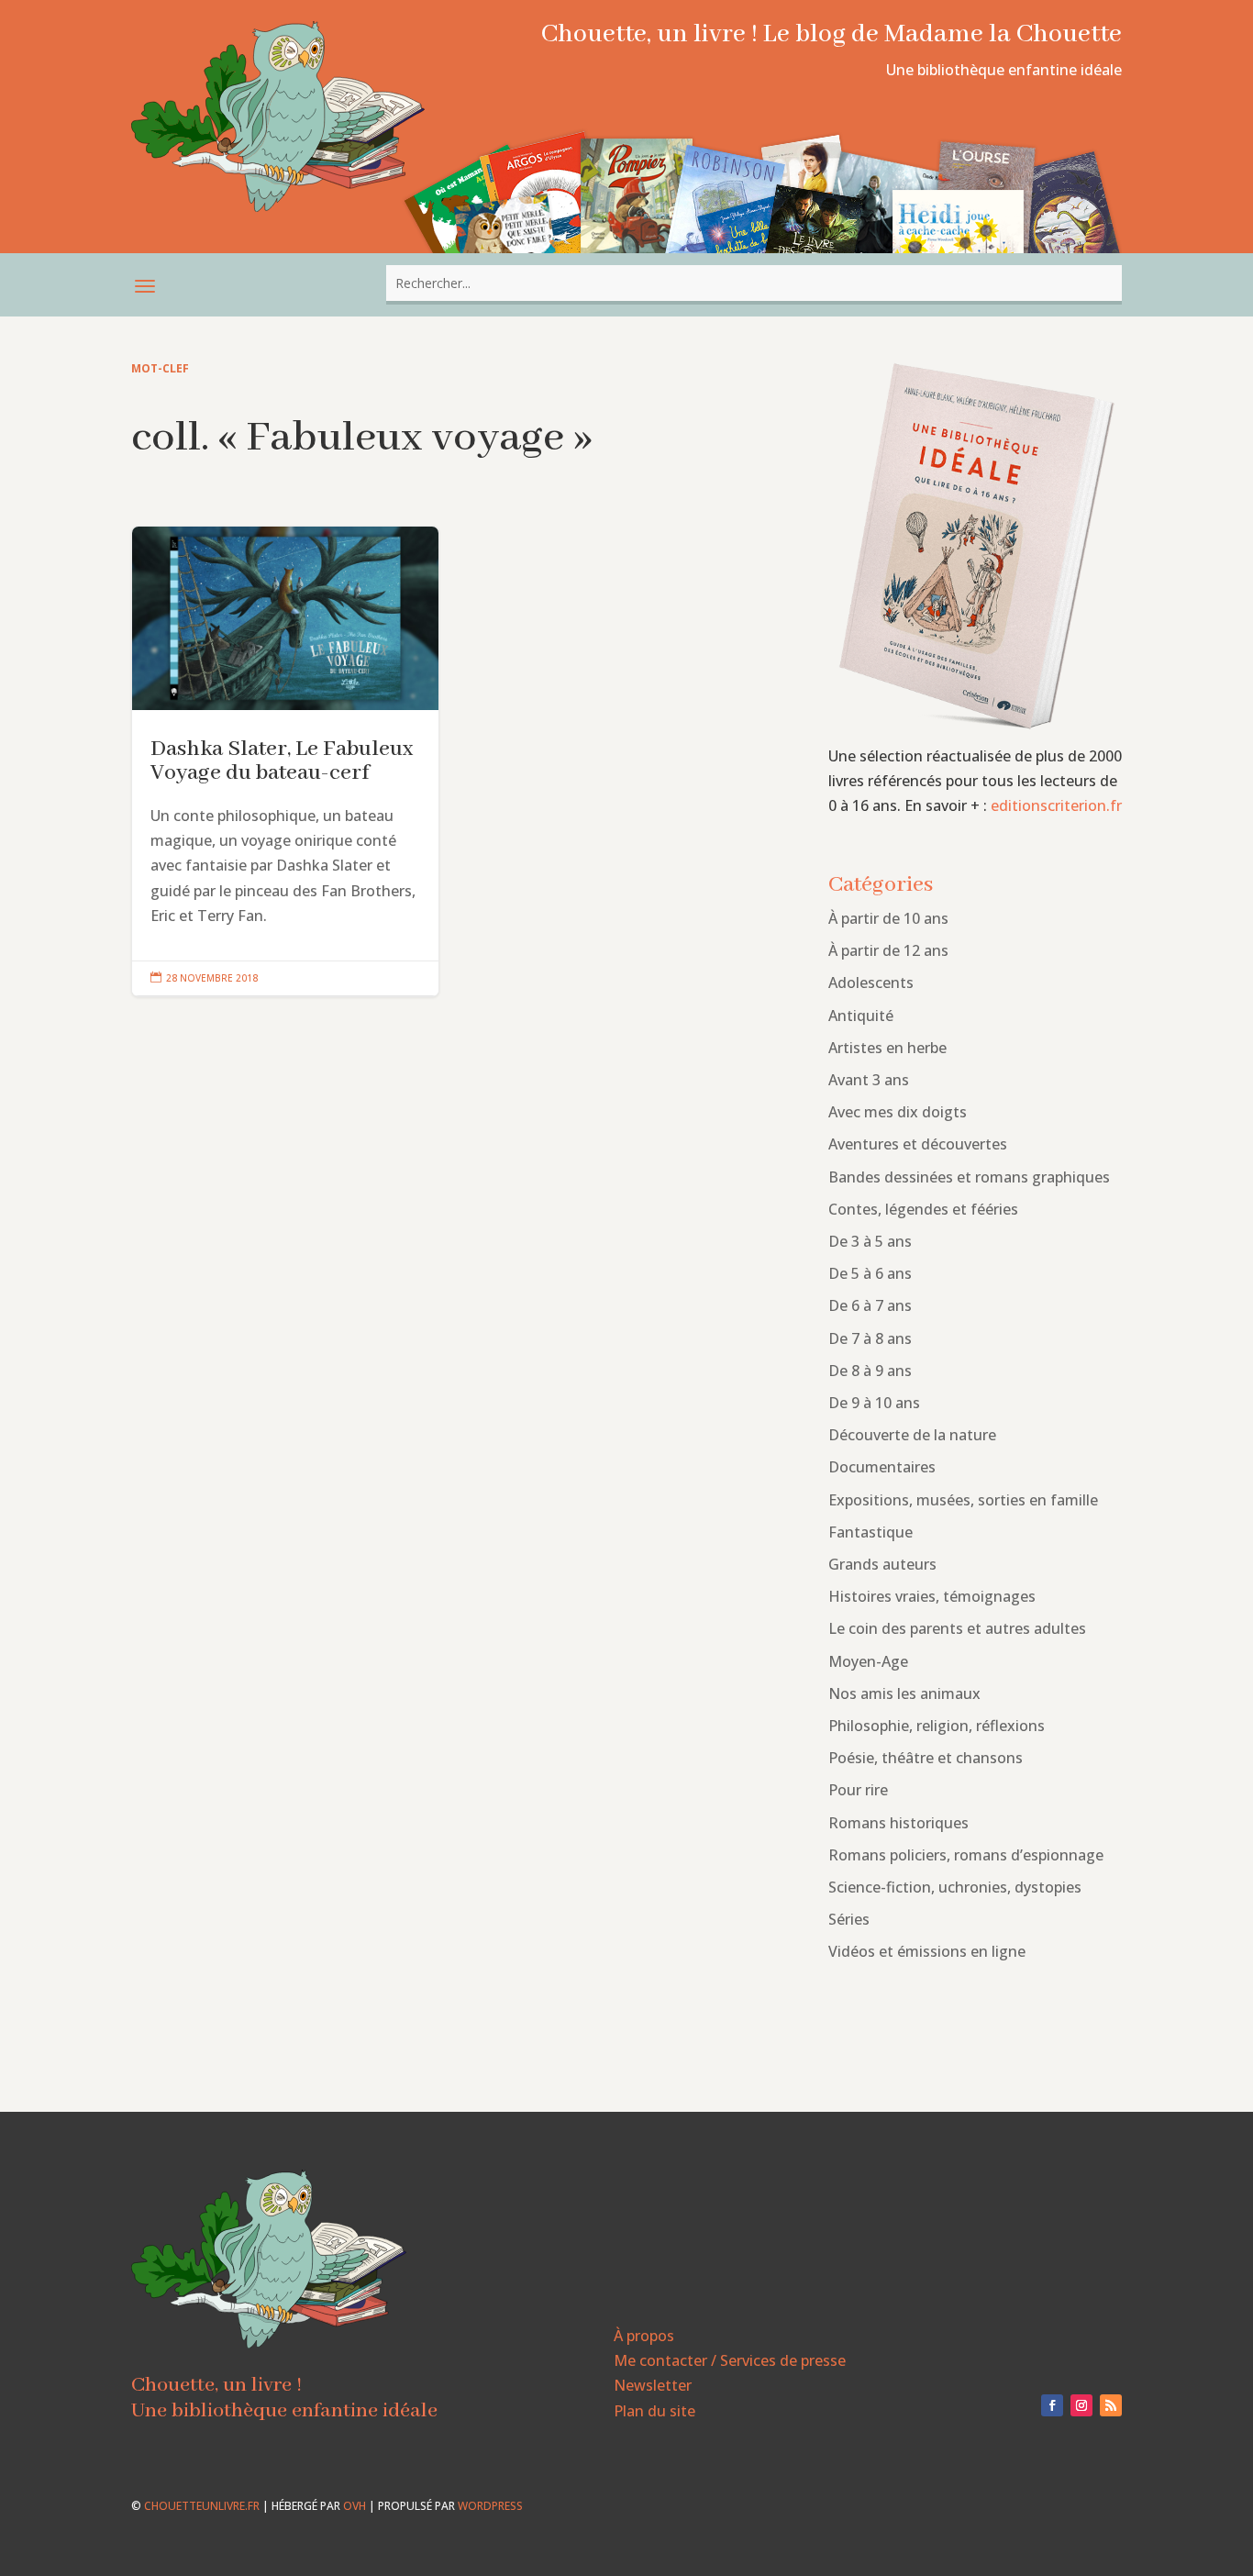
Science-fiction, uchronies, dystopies (955, 1887)
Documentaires (882, 1467)
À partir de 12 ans (888, 950)
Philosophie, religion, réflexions (937, 1726)
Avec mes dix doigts (898, 1112)
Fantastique (870, 1532)
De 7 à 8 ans (870, 1338)
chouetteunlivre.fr (202, 2506)
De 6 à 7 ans (870, 1305)
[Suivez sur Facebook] (1052, 2405)
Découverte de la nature (912, 1435)
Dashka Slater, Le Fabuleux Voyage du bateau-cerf (285, 761)
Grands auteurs (882, 1564)
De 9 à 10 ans (874, 1403)
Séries (849, 1919)
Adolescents (871, 983)
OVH (355, 2506)
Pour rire (858, 1790)
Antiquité (861, 1016)
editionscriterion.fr (1056, 805)
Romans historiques (898, 1823)
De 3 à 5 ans (870, 1241)
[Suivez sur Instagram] (1081, 2405)
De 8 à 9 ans (870, 1371)
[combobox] (754, 283)
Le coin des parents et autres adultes (957, 1628)
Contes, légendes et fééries (923, 1209)
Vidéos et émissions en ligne (927, 1951)
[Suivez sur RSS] (1111, 2405)
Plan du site (654, 2411)
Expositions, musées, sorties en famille (963, 1500)
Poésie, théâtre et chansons (926, 1758)
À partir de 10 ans (888, 918)
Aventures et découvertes (918, 1144)
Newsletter (653, 2385)
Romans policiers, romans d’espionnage (966, 1855)
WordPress (490, 2506)
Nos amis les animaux (904, 1693)
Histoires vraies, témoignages (932, 1596)
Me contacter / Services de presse (730, 2360)
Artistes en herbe (887, 1048)
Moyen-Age (868, 1661)
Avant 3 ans (869, 1080)
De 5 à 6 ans (870, 1273)
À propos (644, 2336)
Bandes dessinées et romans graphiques (969, 1177)
